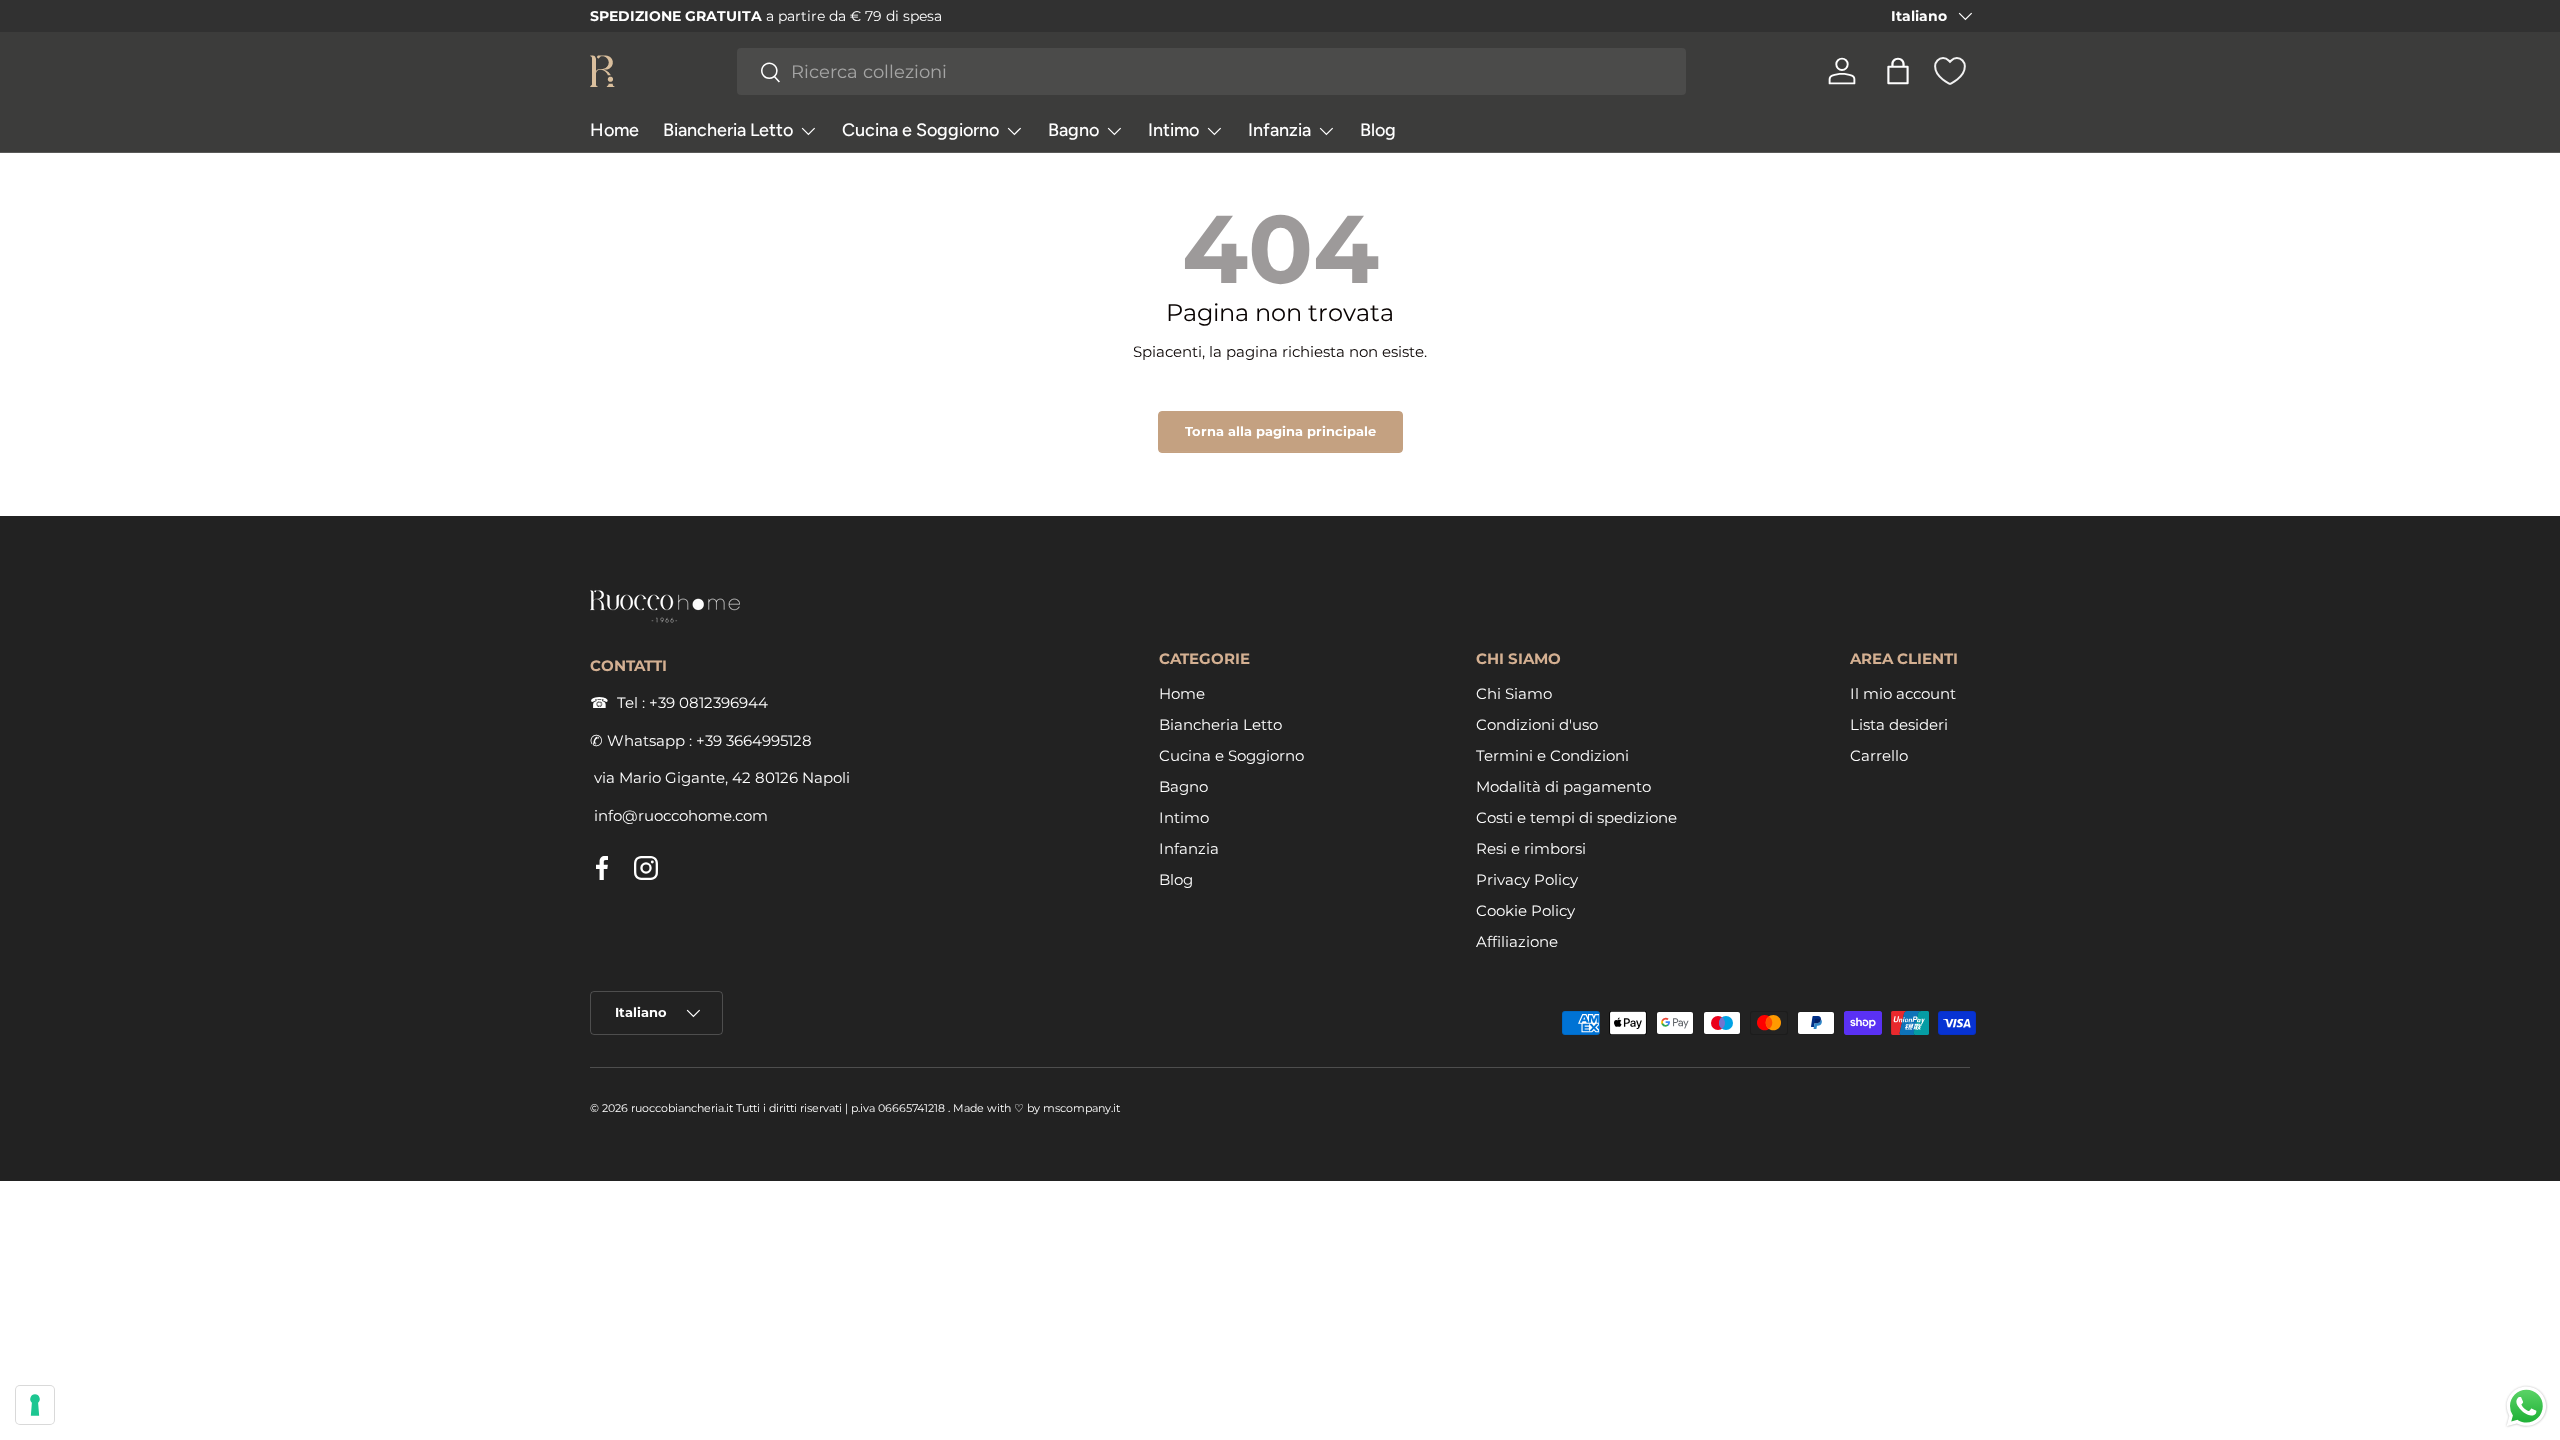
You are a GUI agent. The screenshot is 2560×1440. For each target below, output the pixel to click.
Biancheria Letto (728, 130)
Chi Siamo (1514, 693)
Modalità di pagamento (1563, 786)
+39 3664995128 (754, 740)
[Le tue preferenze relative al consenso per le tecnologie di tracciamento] (35, 1405)
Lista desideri (1899, 724)
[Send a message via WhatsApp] (2526, 1406)
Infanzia (1279, 130)
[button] (1898, 71)
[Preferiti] (1950, 71)
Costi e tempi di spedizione (1576, 817)
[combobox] (1212, 71)
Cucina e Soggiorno (920, 130)
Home (614, 130)
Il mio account (1903, 693)
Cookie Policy (1525, 910)
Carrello (1879, 755)
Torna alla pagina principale (1280, 431)
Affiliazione (1517, 941)
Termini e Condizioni (1552, 755)
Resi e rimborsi (1531, 848)
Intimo (1173, 130)
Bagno (1073, 130)
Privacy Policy (1527, 879)
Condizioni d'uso (1537, 724)
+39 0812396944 (708, 702)
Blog (1378, 130)
